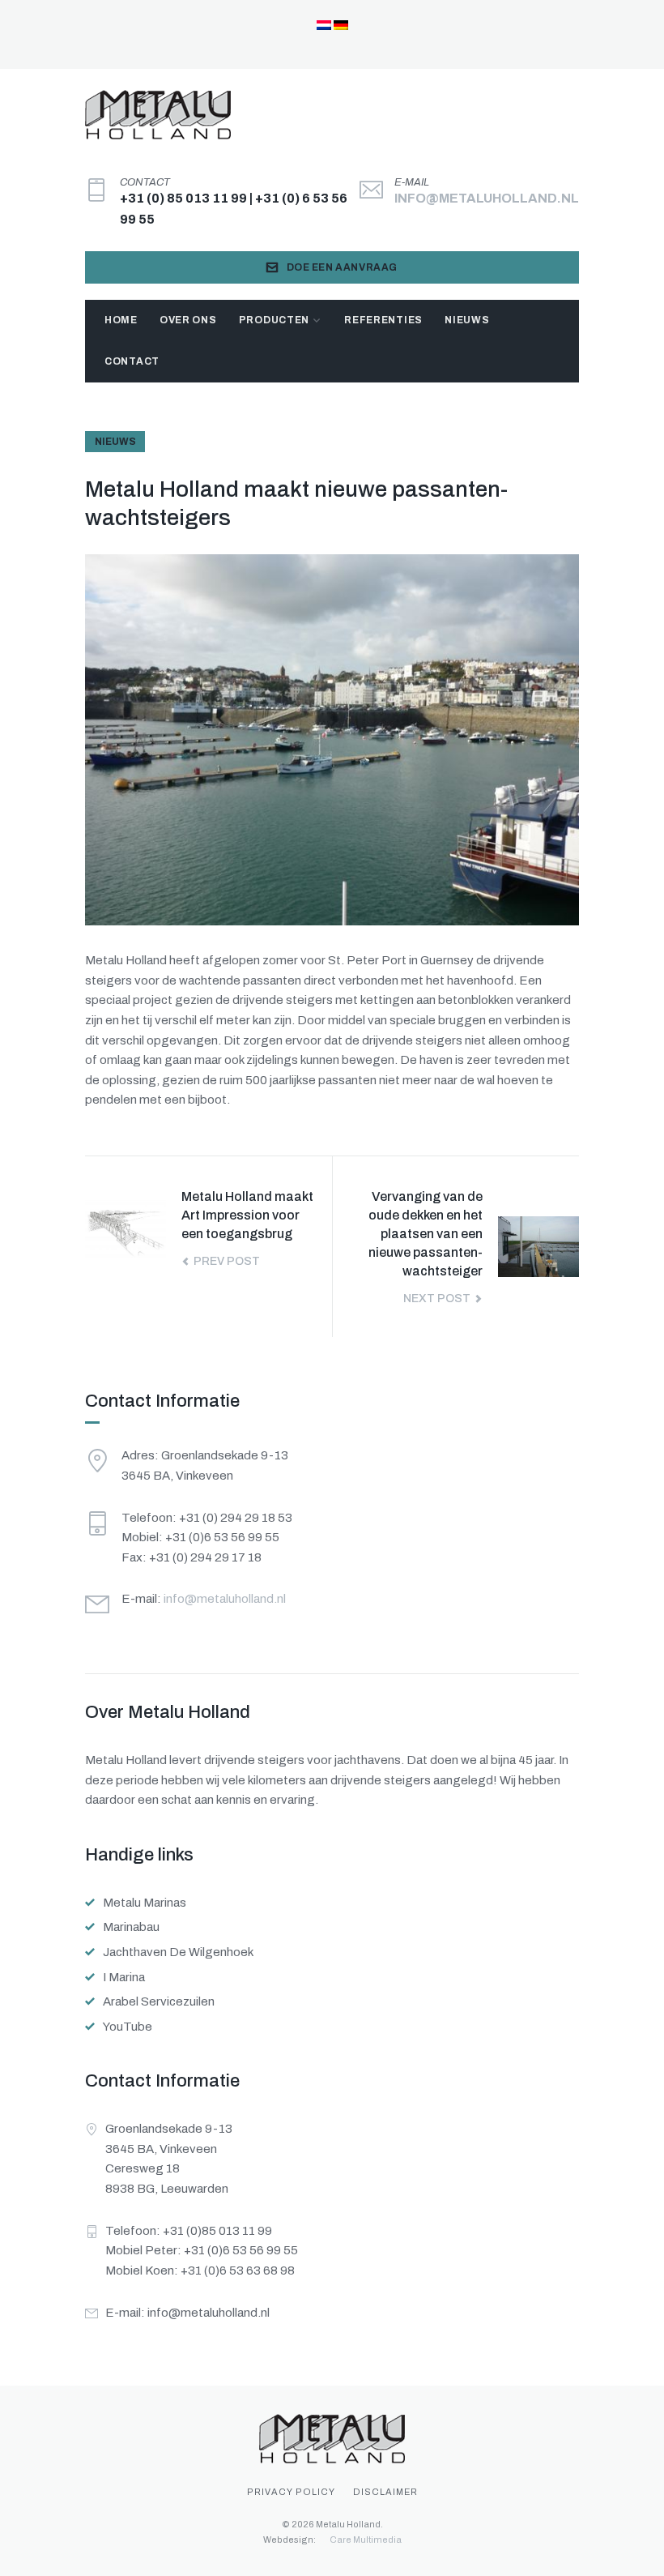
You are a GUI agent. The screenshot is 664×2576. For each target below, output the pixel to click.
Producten (274, 320)
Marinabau (131, 1927)
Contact (132, 361)
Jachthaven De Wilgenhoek (178, 1952)
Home (121, 320)
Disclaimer (385, 2492)
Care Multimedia (366, 2540)
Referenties (383, 320)
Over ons (188, 320)
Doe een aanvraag (343, 267)
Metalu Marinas (145, 1903)
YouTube (128, 2027)
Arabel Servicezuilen (159, 2001)
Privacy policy (291, 2492)
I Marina (124, 1977)
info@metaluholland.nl (487, 198)
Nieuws (467, 320)
